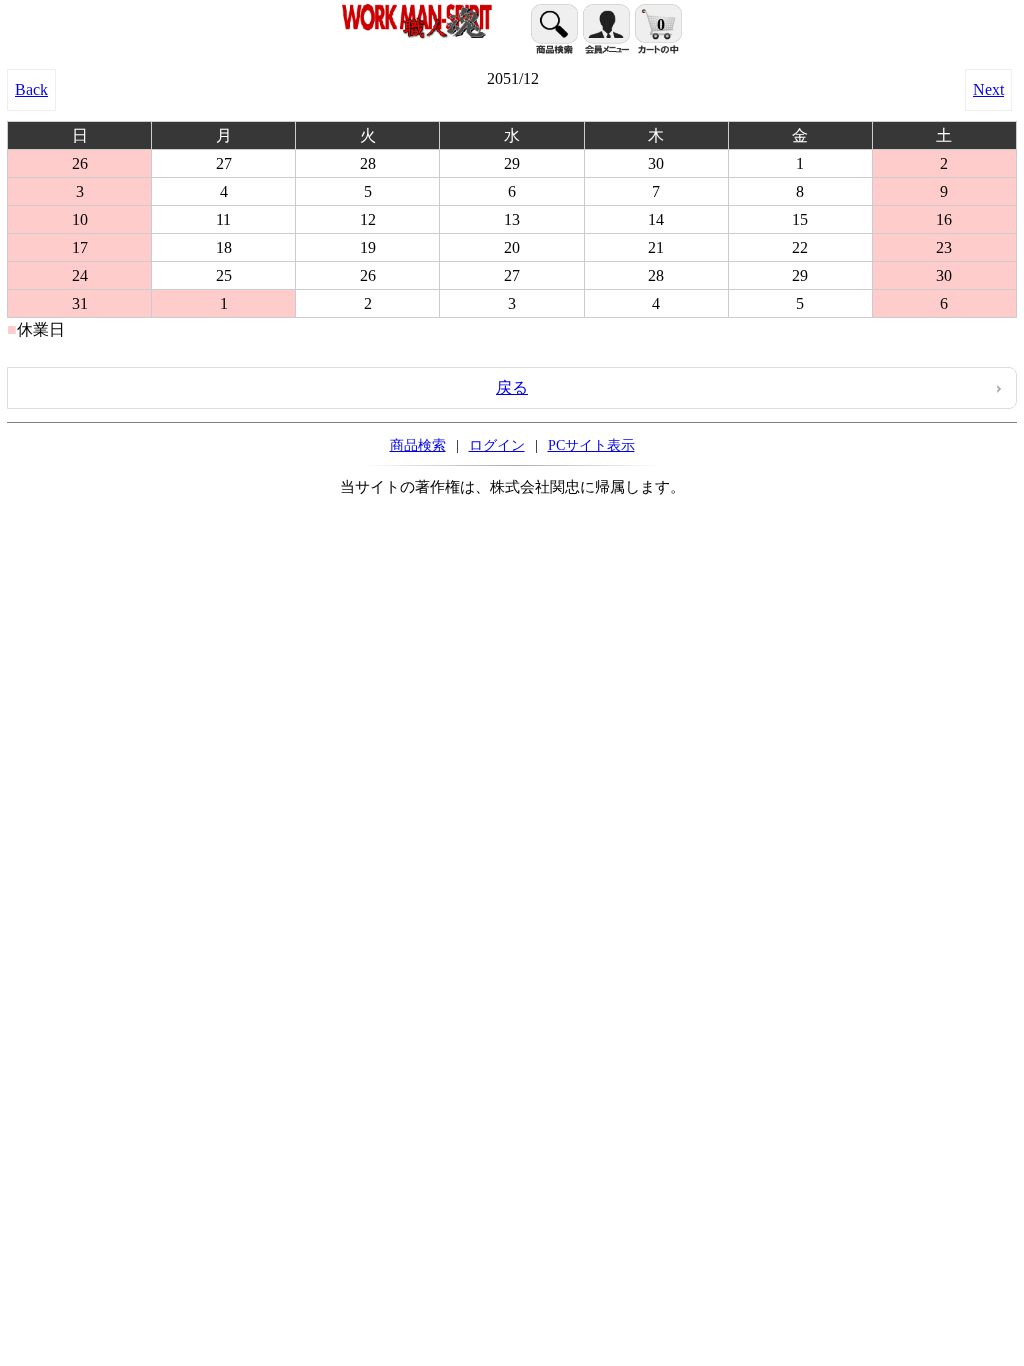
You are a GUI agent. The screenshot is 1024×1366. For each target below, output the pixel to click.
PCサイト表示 (591, 445)
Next (988, 89)
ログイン (497, 445)
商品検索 (418, 445)
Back (31, 89)
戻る (512, 387)
